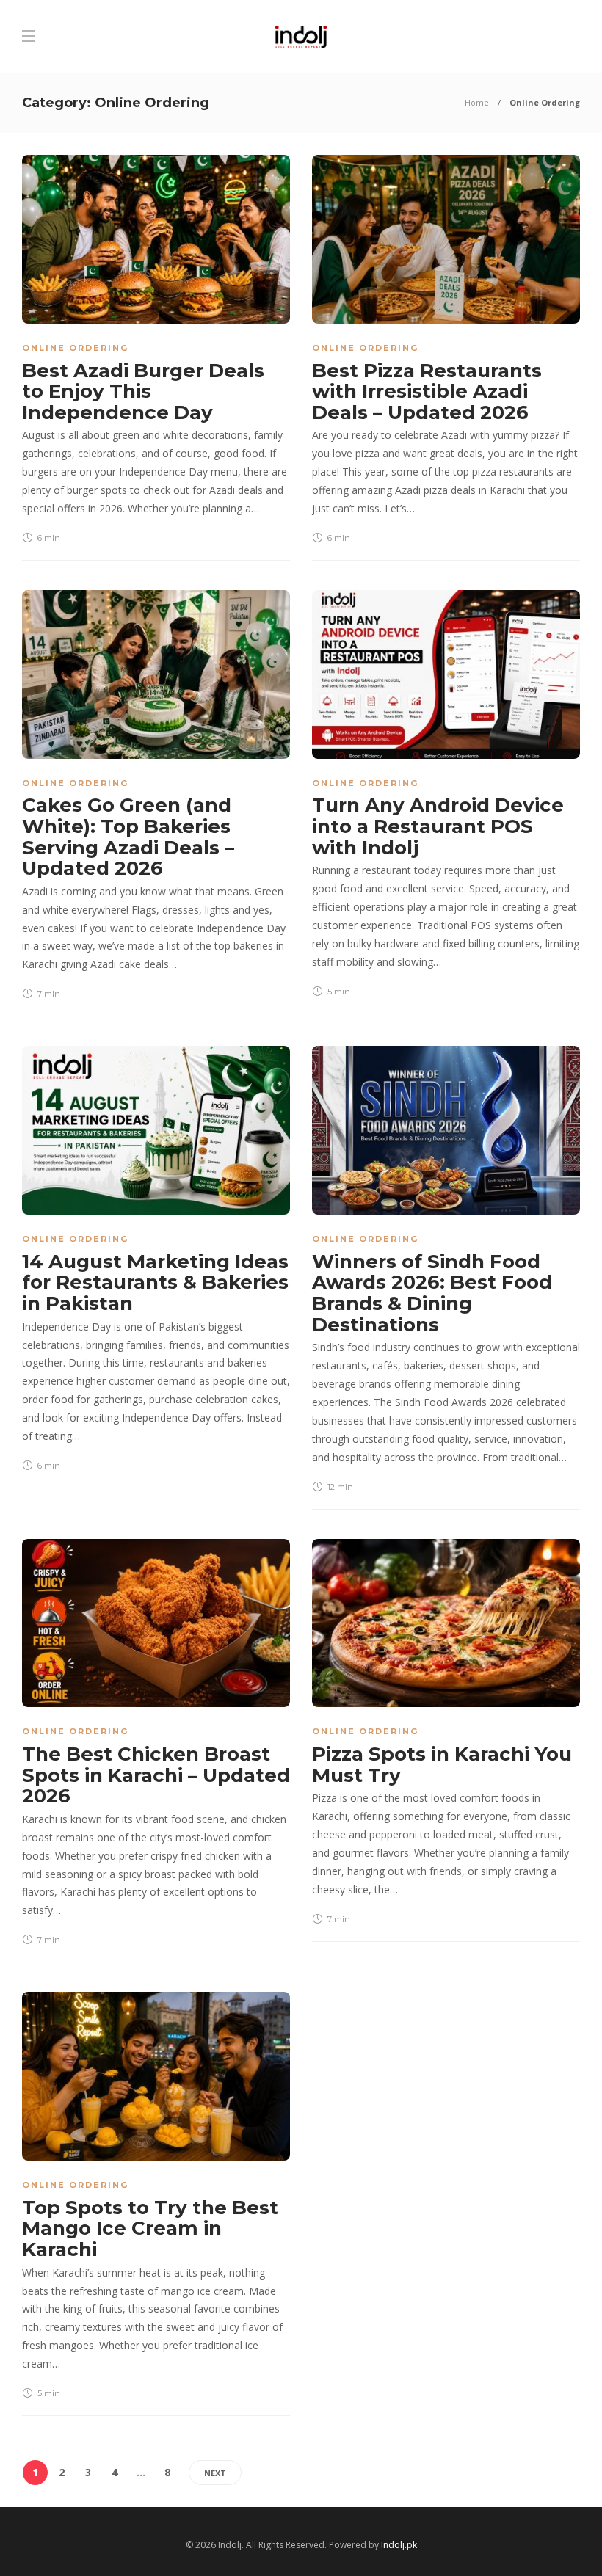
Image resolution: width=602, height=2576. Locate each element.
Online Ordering (75, 348)
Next (215, 2473)
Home (477, 102)
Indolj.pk (399, 2545)
